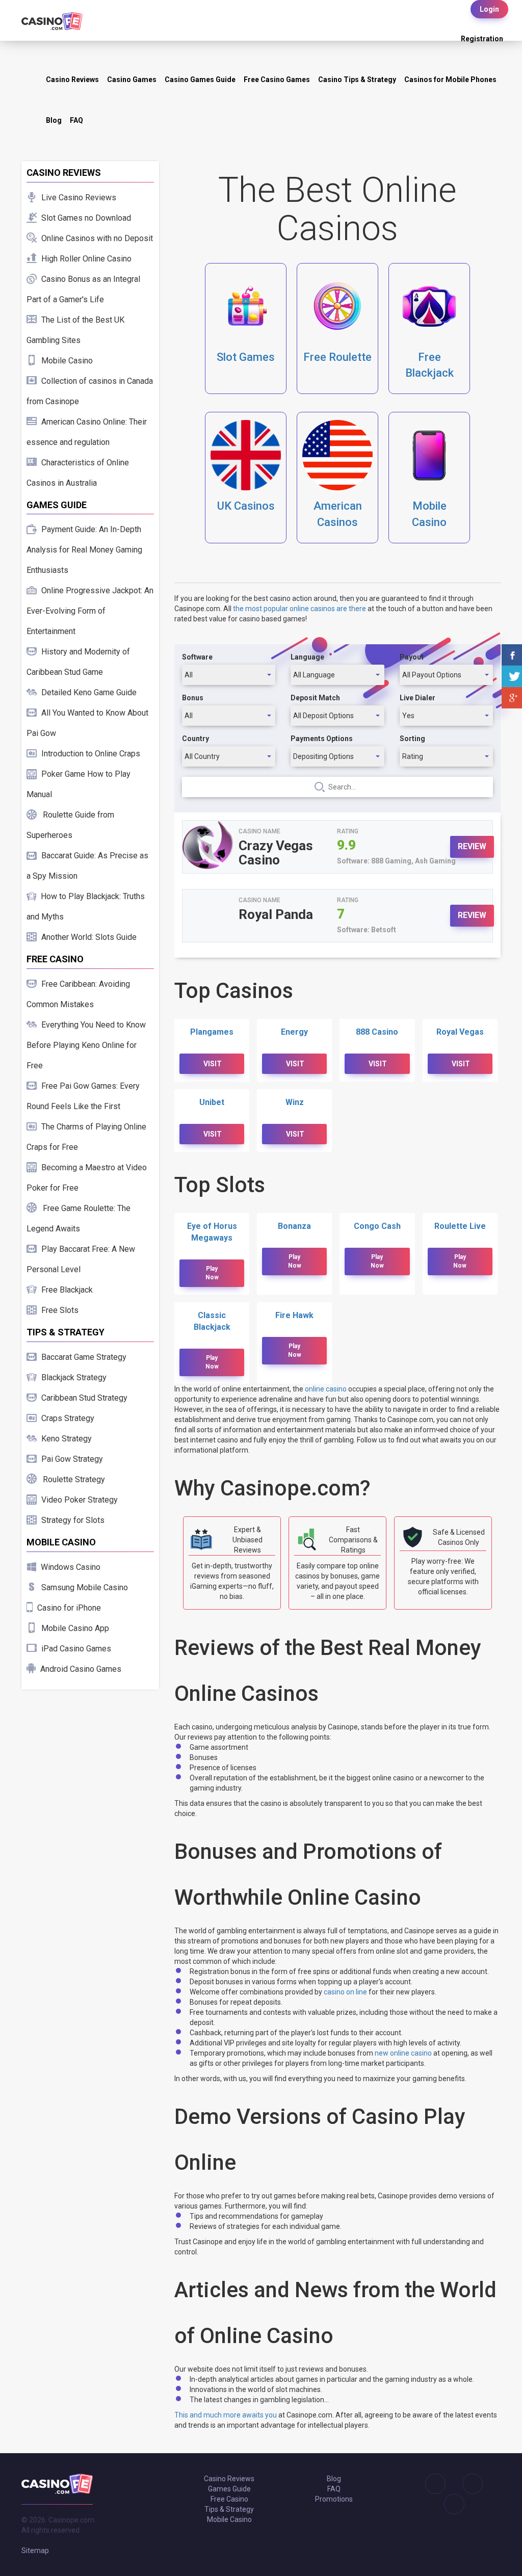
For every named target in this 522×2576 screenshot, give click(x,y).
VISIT (213, 1064)
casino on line (345, 1992)
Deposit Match (315, 698)
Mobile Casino (229, 2519)
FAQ (76, 120)
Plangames (212, 1032)
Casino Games (132, 80)
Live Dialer (417, 698)
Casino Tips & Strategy (357, 80)
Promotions (334, 2499)
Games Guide (229, 2489)
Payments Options (322, 739)
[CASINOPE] (52, 20)
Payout (412, 657)
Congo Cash (377, 1226)
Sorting (412, 739)
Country (195, 739)
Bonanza (294, 1226)
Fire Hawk (294, 1315)
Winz (295, 1102)
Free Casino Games (277, 80)
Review (472, 846)
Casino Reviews (72, 80)
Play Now (212, 1273)
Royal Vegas (460, 1032)
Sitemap (35, 2551)
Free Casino (229, 2499)
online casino (326, 1389)
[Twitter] (447, 2504)
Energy (294, 1032)
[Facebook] (465, 2484)
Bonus (193, 698)
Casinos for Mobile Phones (450, 80)
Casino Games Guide (200, 80)
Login (489, 9)
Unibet (212, 1102)
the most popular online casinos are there (299, 609)
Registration (482, 39)
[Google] (428, 2484)
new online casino (403, 2053)
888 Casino (377, 1032)
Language (307, 657)
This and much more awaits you (226, 2415)
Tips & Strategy (229, 2509)
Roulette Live (460, 1226)
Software (197, 657)
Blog (54, 120)
